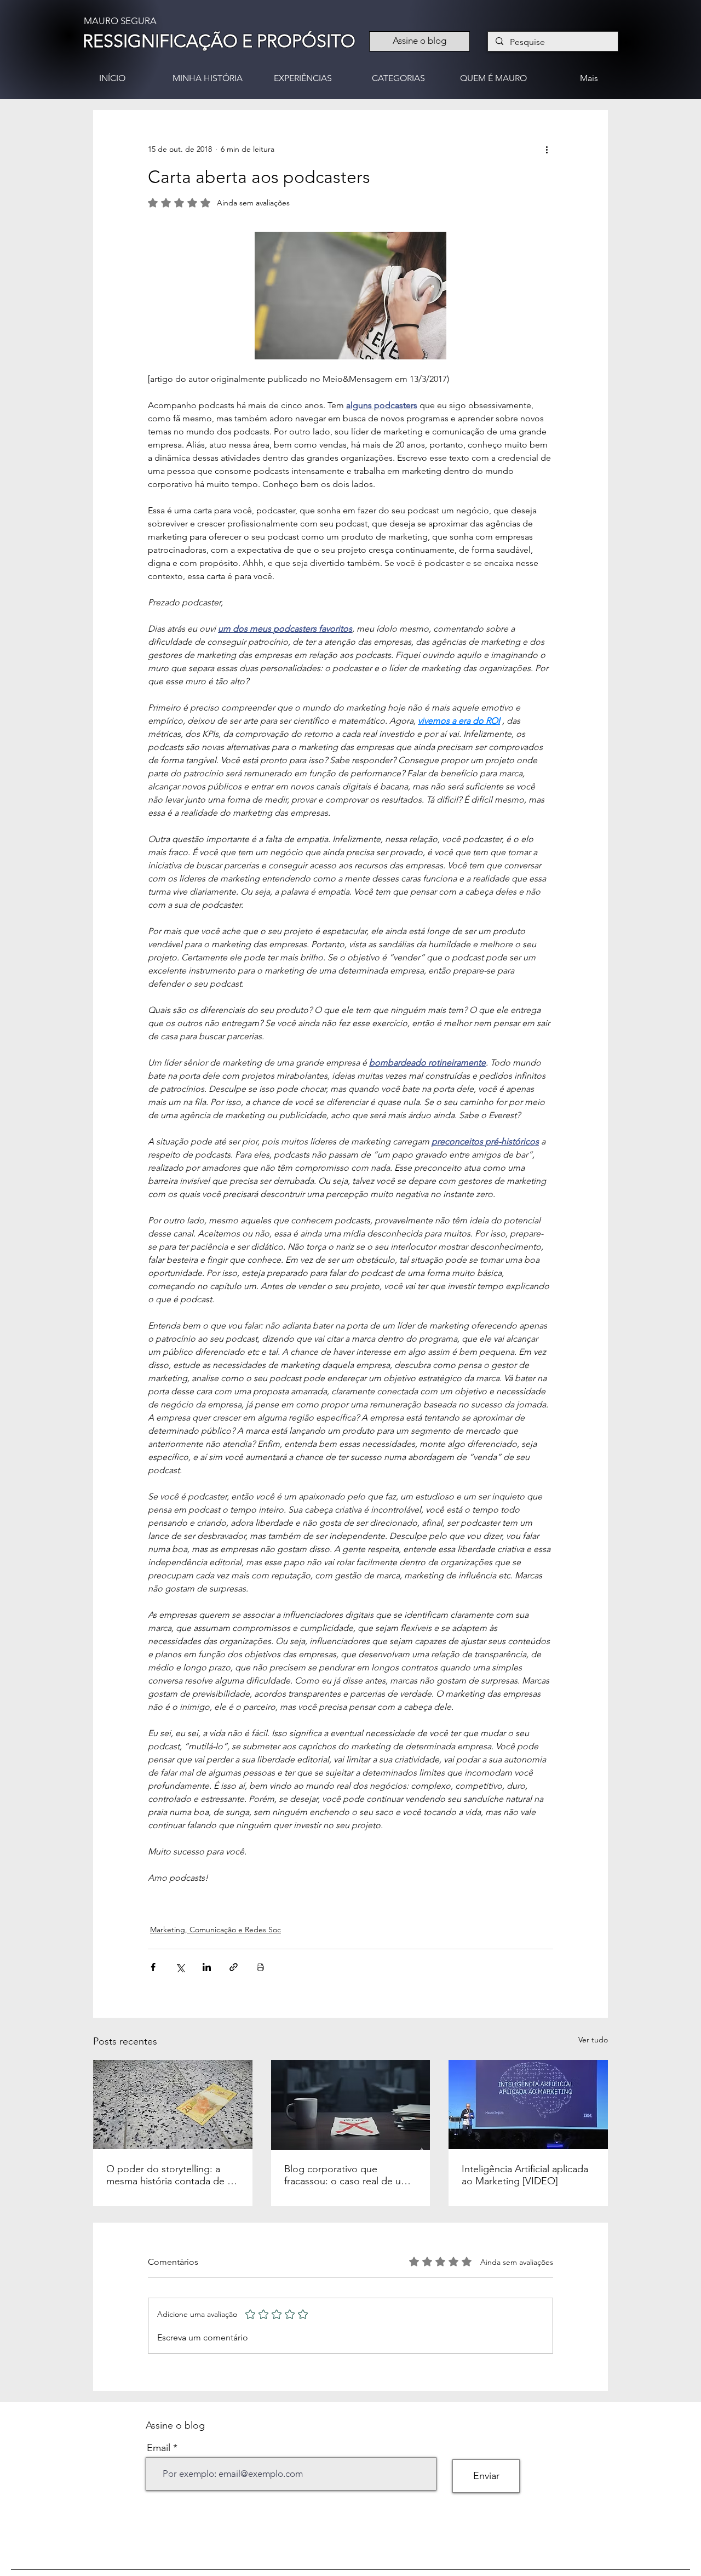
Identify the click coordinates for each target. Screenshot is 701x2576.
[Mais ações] (547, 150)
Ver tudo (593, 2040)
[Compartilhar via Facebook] (153, 1967)
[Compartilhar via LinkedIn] (207, 1967)
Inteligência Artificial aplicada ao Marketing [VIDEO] (525, 2175)
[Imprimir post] (260, 1967)
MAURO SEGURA (120, 21)
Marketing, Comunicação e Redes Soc (216, 1930)
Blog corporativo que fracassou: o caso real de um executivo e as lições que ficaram (347, 2175)
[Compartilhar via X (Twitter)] (180, 1967)
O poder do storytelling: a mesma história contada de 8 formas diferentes (169, 2175)
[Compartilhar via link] (234, 1967)
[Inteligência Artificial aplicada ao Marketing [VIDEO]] (528, 2105)
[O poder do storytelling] (173, 2105)
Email (159, 2448)
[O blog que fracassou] (351, 2105)
